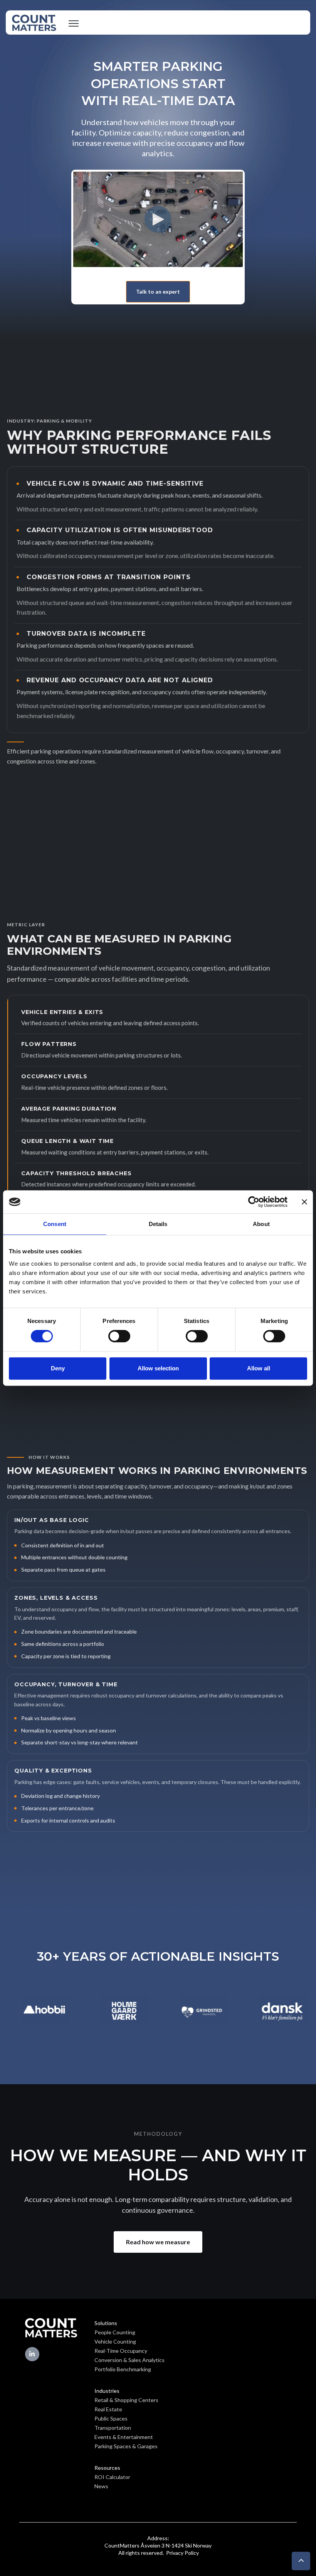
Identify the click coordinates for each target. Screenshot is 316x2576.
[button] (301, 2561)
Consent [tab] (55, 1224)
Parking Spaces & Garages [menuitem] (126, 2446)
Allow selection (158, 1368)
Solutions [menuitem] (106, 2323)
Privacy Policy (182, 2553)
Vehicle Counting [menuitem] (115, 2341)
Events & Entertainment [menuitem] (124, 2437)
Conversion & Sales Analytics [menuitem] (129, 2360)
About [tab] (261, 1224)
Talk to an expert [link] (158, 292)
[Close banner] (304, 1202)
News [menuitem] (101, 2486)
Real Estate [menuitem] (108, 2409)
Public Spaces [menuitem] (111, 2418)
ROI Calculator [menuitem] (112, 2477)
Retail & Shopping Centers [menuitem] (126, 2400)
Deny (58, 1368)
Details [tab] (158, 1224)
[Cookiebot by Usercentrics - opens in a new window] (254, 1202)
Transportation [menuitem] (113, 2428)
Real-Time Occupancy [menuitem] (121, 2351)
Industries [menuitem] (107, 2391)
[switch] (119, 1336)
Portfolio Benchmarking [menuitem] (123, 2369)
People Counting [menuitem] (115, 2332)
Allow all (259, 1368)
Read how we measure (158, 2242)
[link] (34, 22)
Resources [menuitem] (107, 2468)
